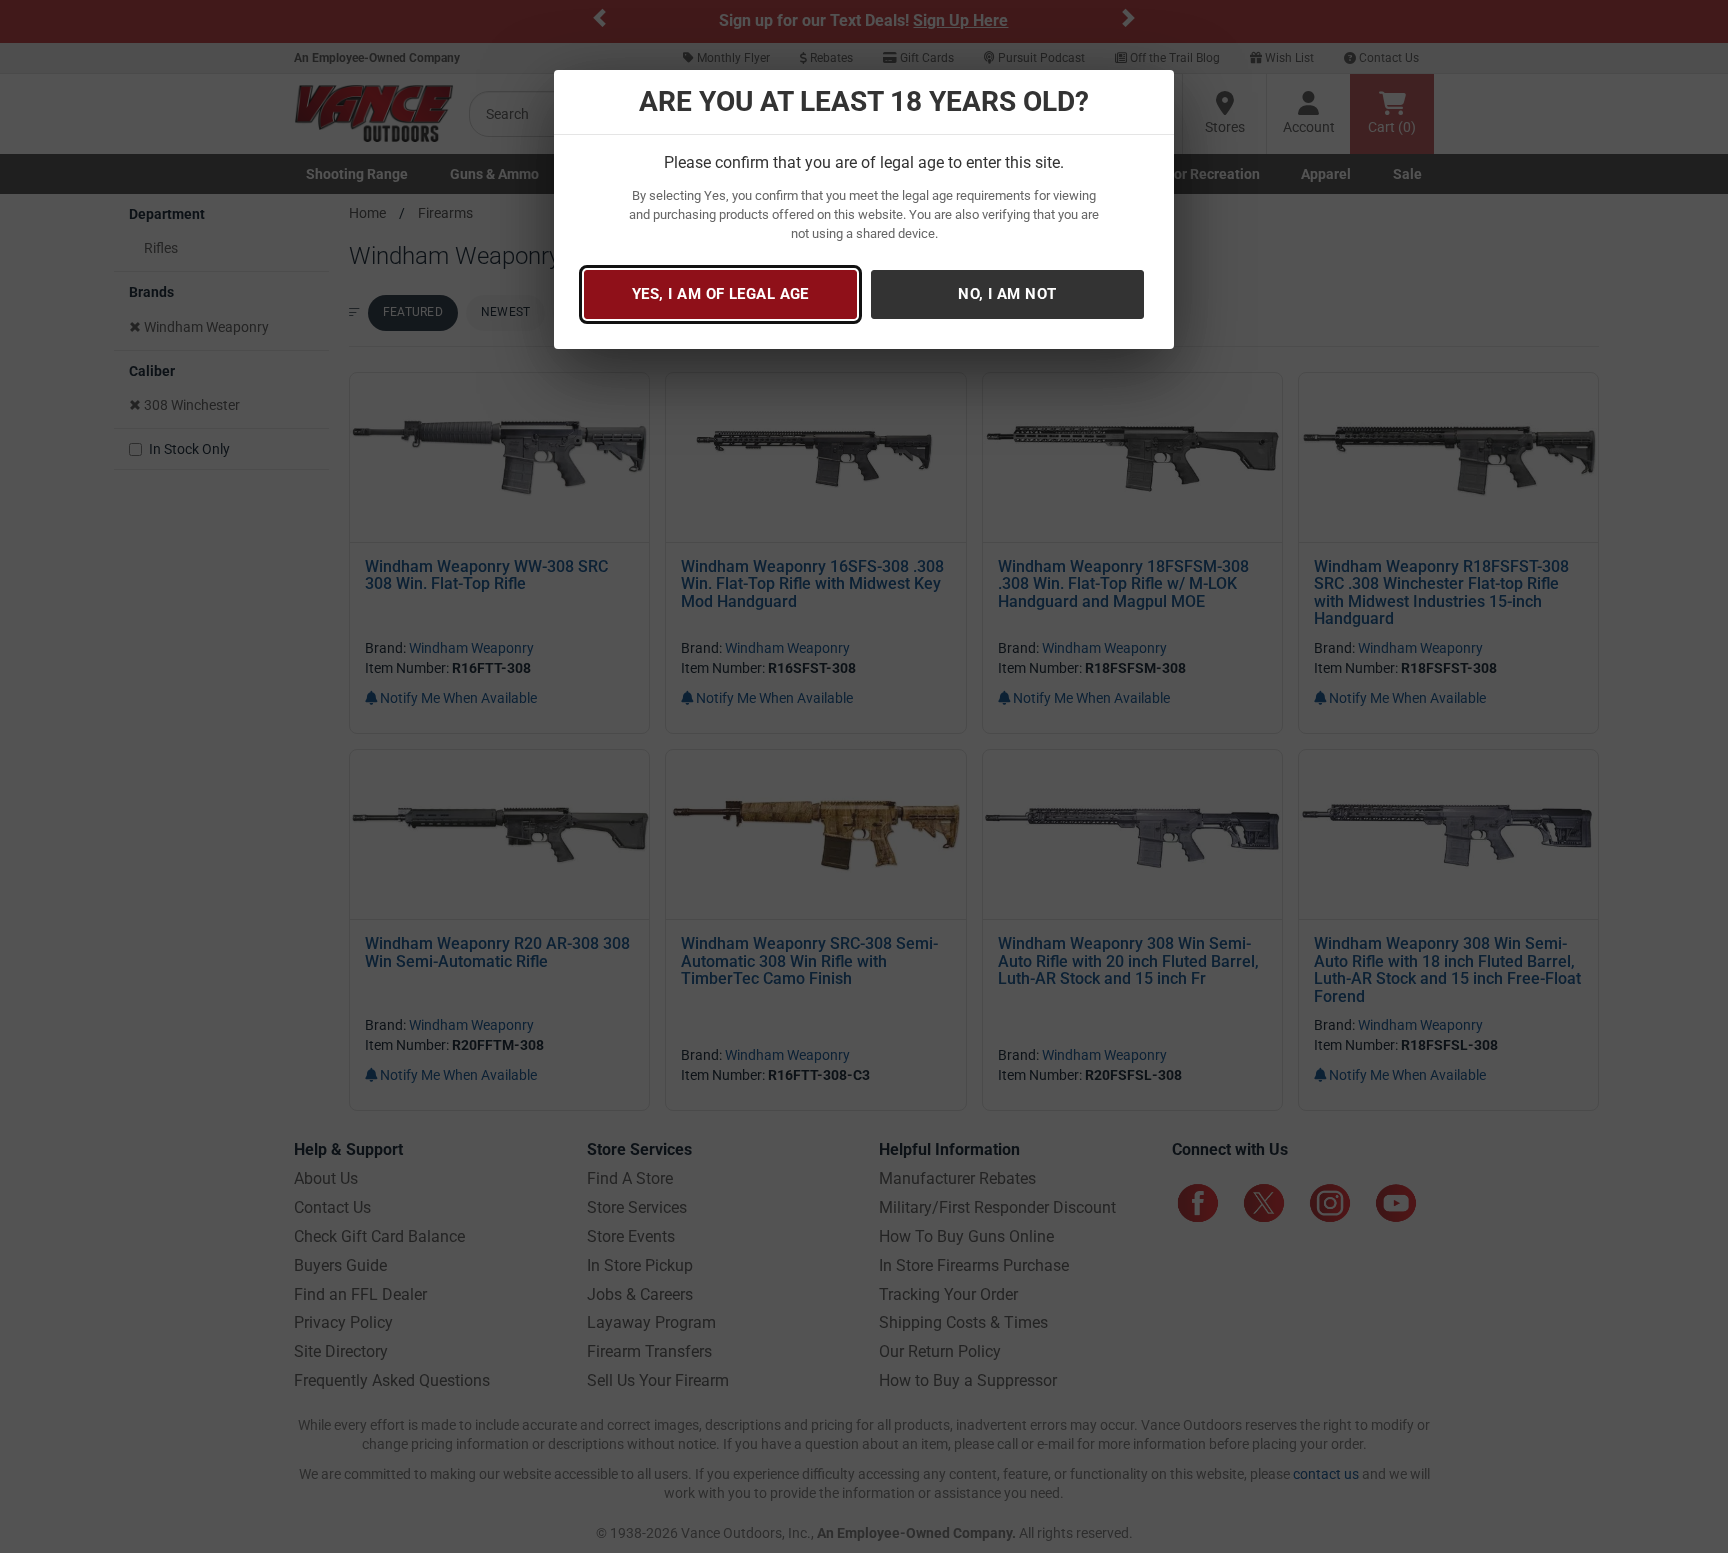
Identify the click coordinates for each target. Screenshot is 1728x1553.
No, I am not (1007, 294)
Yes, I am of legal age (720, 294)
